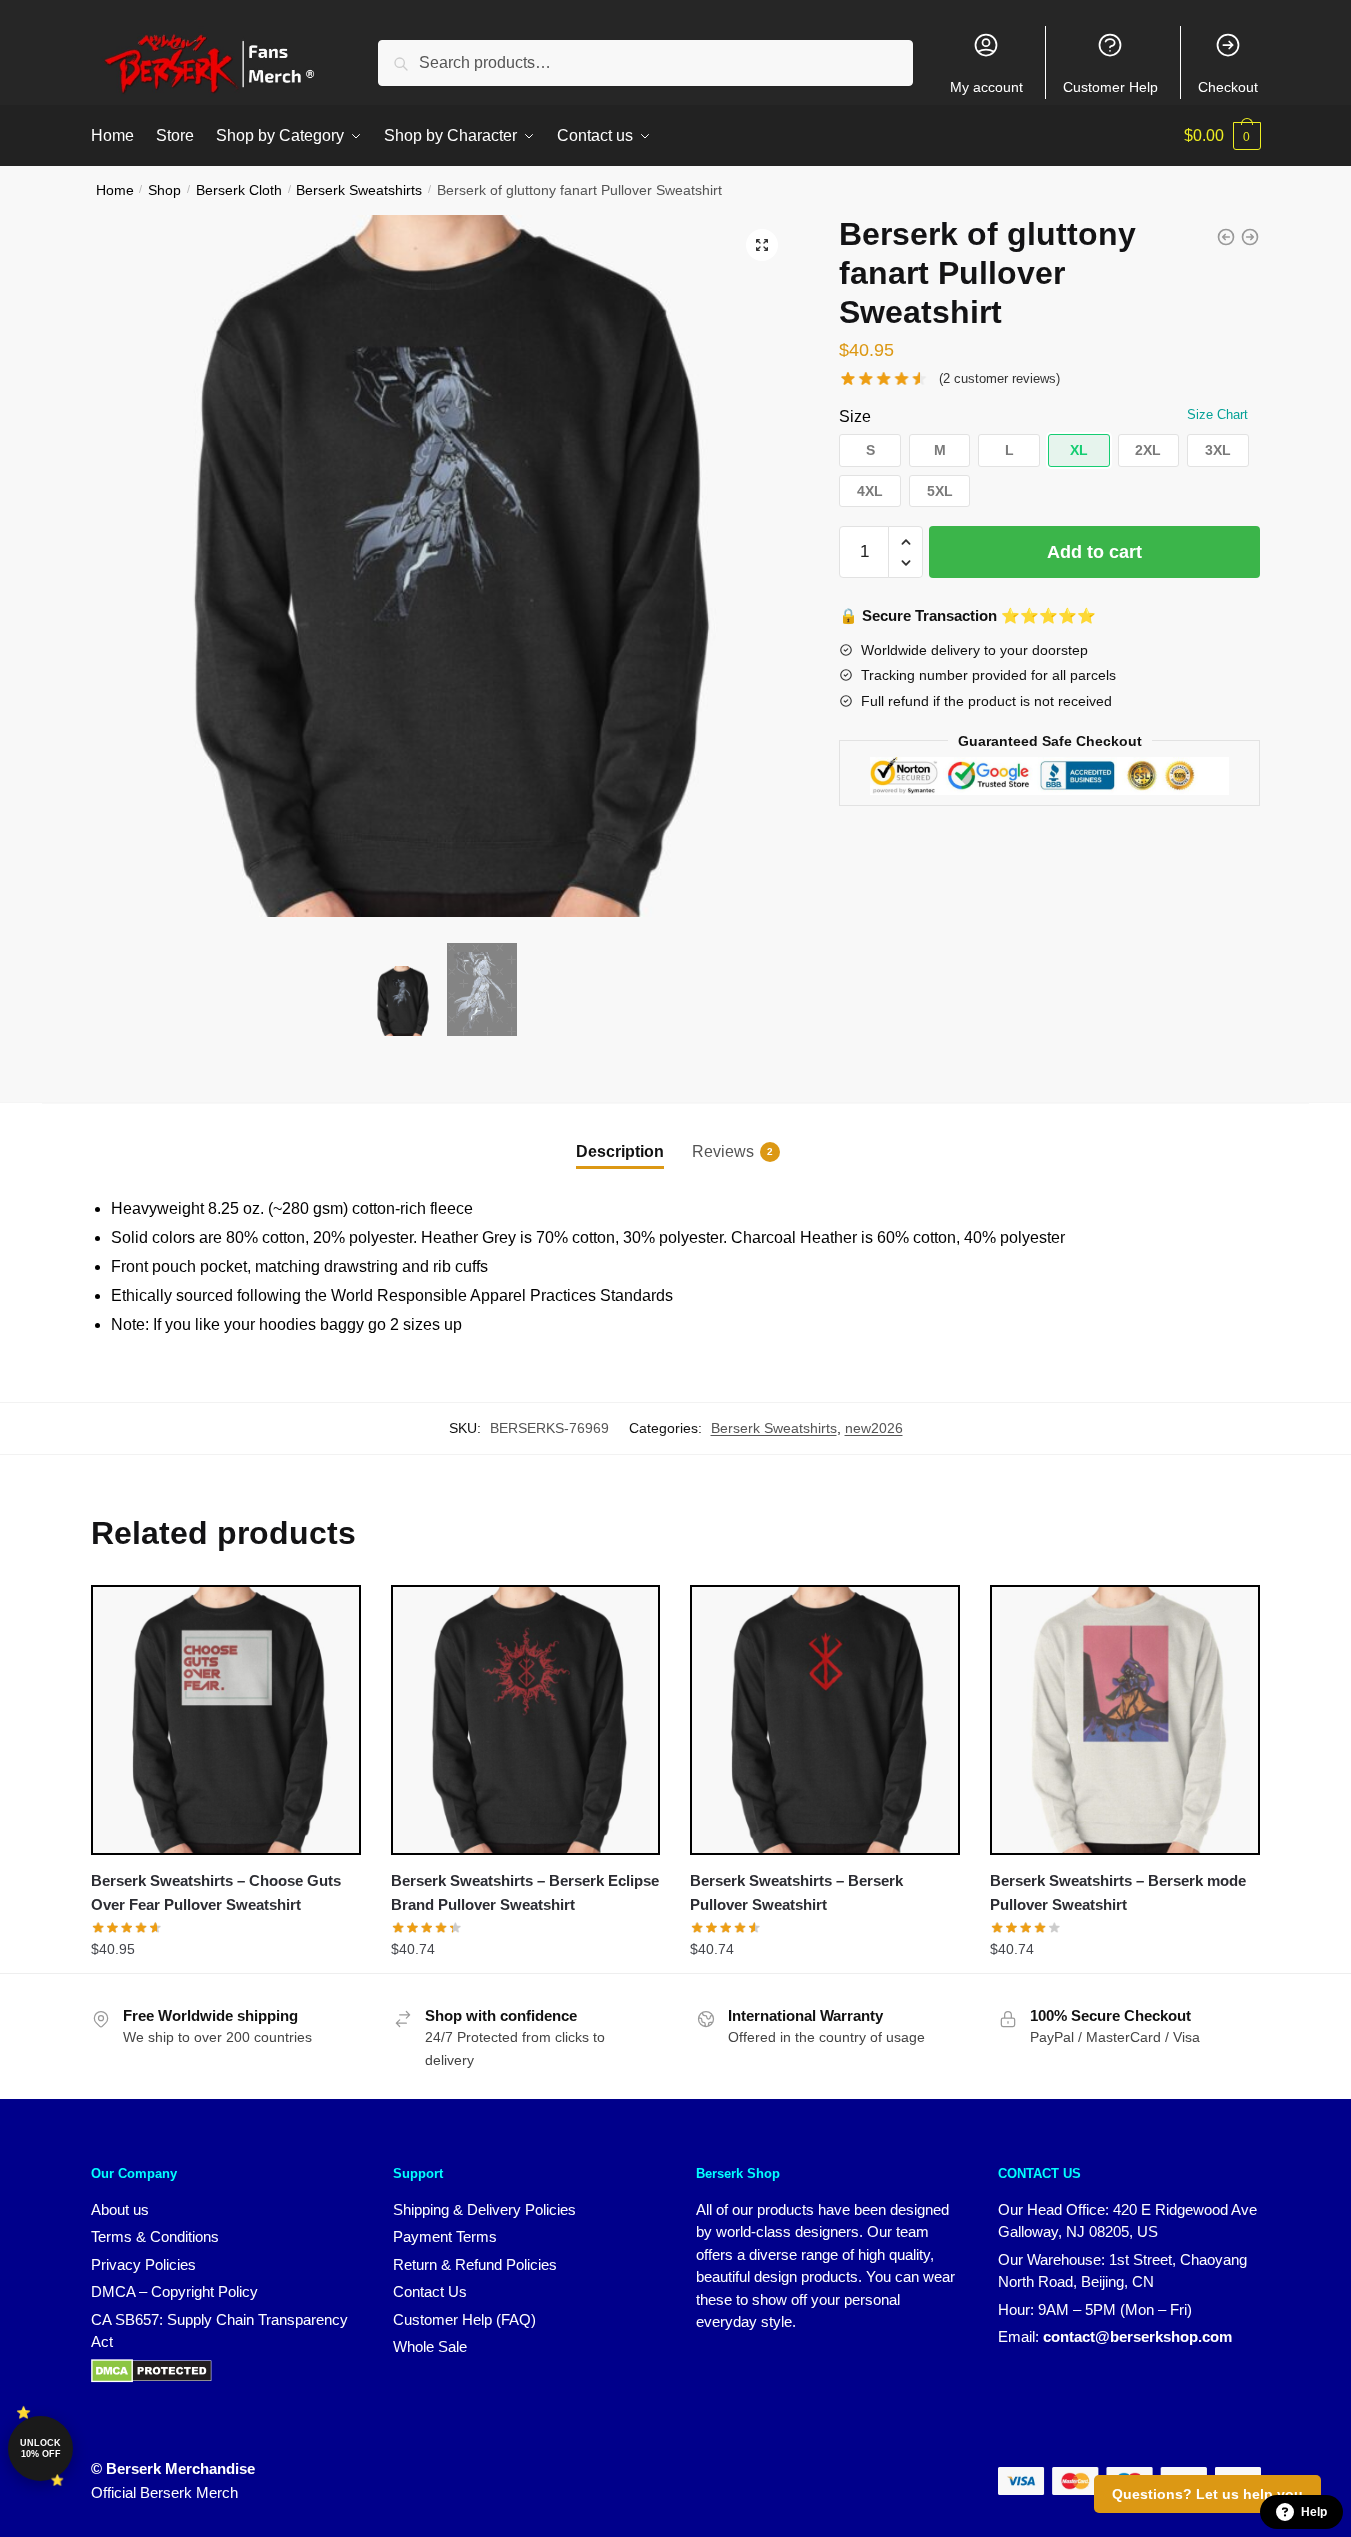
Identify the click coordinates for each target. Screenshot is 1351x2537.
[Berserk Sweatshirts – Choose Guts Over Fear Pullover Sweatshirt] (226, 1720)
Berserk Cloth (239, 190)
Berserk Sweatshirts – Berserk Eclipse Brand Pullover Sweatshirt (525, 1892)
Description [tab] (620, 1151)
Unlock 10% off (40, 2448)
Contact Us (430, 2291)
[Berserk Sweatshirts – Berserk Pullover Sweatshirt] (825, 1720)
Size (855, 416)
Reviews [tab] (723, 1151)
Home (115, 190)
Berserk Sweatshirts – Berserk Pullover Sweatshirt (796, 1892)
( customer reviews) (999, 378)
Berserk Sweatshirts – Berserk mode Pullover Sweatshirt (1118, 1892)
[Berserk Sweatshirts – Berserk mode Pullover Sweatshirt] (1125, 1720)
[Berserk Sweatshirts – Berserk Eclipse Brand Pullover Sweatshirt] (526, 1720)
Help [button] (1314, 2512)
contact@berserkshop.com (1137, 2336)
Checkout (1228, 87)
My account (986, 87)
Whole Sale (430, 2346)
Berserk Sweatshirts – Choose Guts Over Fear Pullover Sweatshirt (216, 1892)
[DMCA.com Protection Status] (151, 2377)
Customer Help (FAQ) (464, 2319)
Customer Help (1110, 87)
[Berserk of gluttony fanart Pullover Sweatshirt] (1226, 237)
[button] (762, 245)
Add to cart (1094, 552)
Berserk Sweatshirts (359, 190)
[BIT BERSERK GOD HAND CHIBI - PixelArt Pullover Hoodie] (1250, 237)
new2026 (874, 1428)
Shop (164, 190)
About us (120, 2209)
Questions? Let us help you (1207, 2494)
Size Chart (1217, 414)
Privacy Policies (143, 2264)
